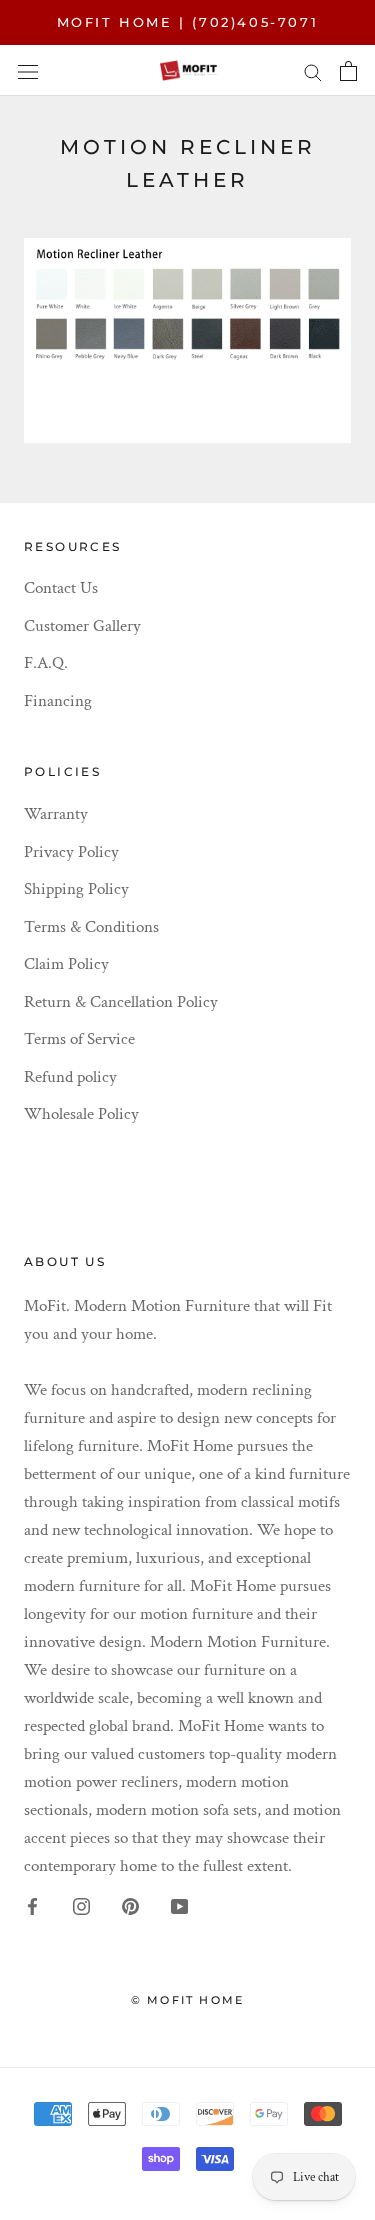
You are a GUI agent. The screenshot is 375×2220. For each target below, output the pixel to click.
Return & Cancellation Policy (121, 1002)
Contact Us (61, 588)
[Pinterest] (130, 1906)
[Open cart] (348, 71)
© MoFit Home (187, 2000)
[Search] (313, 71)
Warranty (56, 814)
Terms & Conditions (91, 927)
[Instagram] (81, 1906)
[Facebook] (32, 1906)
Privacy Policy (71, 852)
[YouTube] (179, 1906)
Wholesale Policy (81, 1114)
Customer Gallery (82, 626)
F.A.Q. (46, 663)
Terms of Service (79, 1039)
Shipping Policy (76, 889)
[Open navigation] (28, 70)
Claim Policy (66, 964)
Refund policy (70, 1077)
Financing (58, 701)
